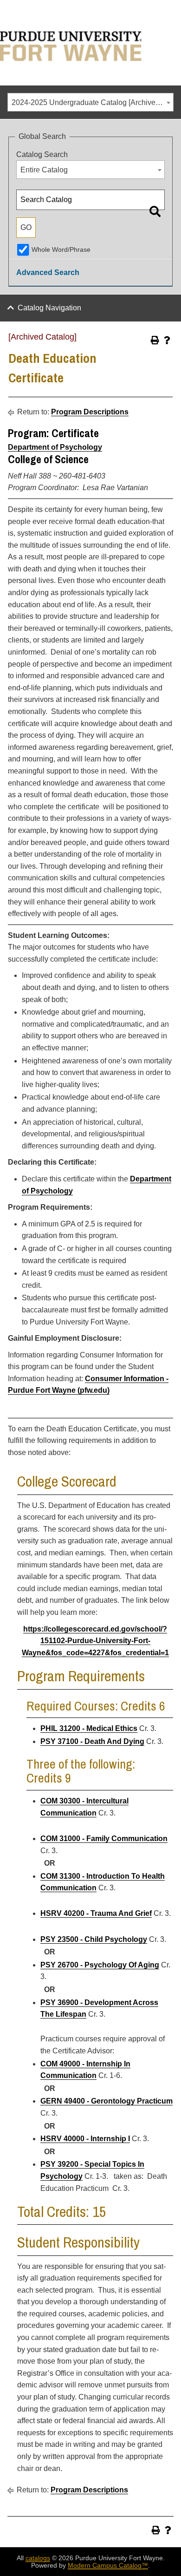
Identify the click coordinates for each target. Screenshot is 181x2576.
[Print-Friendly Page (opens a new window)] (155, 340)
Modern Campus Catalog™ (108, 2565)
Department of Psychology (55, 447)
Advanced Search (48, 272)
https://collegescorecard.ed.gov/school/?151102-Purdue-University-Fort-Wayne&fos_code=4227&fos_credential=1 (95, 1641)
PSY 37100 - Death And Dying (92, 1741)
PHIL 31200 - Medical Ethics (89, 1728)
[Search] (155, 211)
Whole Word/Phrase (61, 249)
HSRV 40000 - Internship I (85, 2139)
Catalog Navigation (49, 308)
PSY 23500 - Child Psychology (94, 1939)
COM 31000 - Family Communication (104, 1839)
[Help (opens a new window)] (167, 340)
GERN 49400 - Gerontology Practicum (107, 2101)
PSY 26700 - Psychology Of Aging (100, 1965)
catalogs (38, 2558)
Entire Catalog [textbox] (44, 170)
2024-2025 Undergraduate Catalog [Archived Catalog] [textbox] (92, 102)
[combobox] (90, 102)
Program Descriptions (90, 412)
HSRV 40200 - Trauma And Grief (96, 1913)
